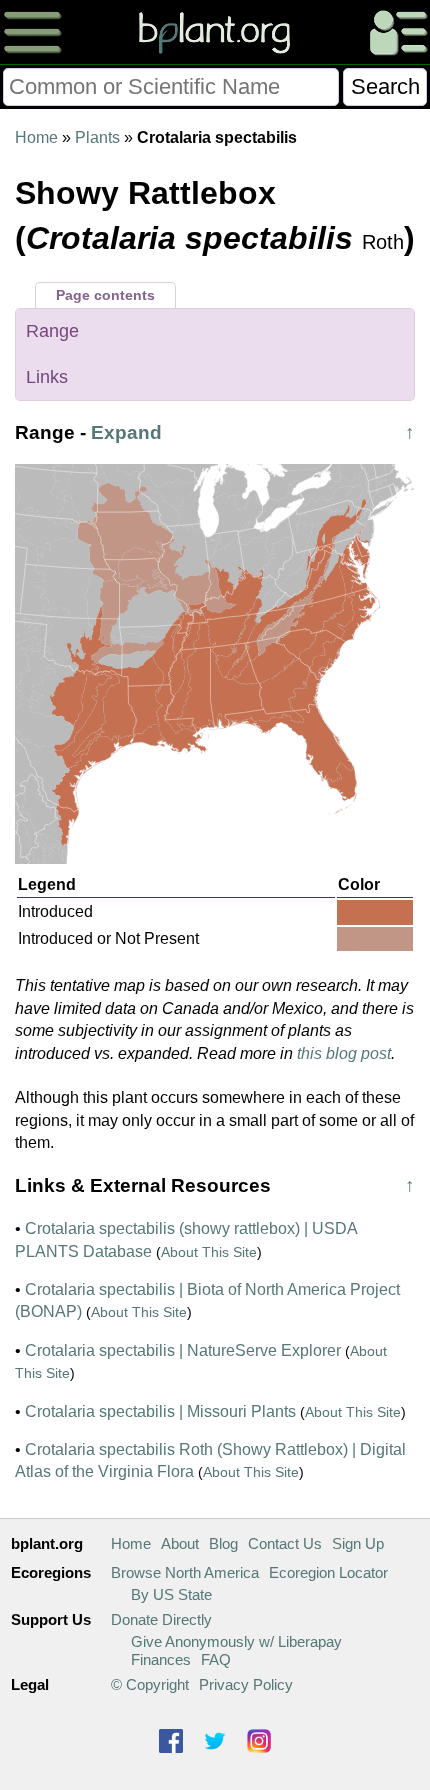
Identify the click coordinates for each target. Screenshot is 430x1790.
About (180, 1543)
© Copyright (150, 1684)
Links (47, 377)
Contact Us (285, 1543)
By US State (171, 1594)
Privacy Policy (246, 1684)
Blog (223, 1543)
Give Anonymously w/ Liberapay (236, 1641)
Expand (126, 432)
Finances (161, 1659)
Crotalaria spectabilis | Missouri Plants (160, 1411)
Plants (97, 137)
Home (36, 137)
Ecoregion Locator (328, 1572)
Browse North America (185, 1572)
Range (52, 331)
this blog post (344, 1053)
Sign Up (358, 1543)
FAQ (216, 1659)
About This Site (209, 1252)
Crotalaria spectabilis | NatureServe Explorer (183, 1350)
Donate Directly (161, 1619)
